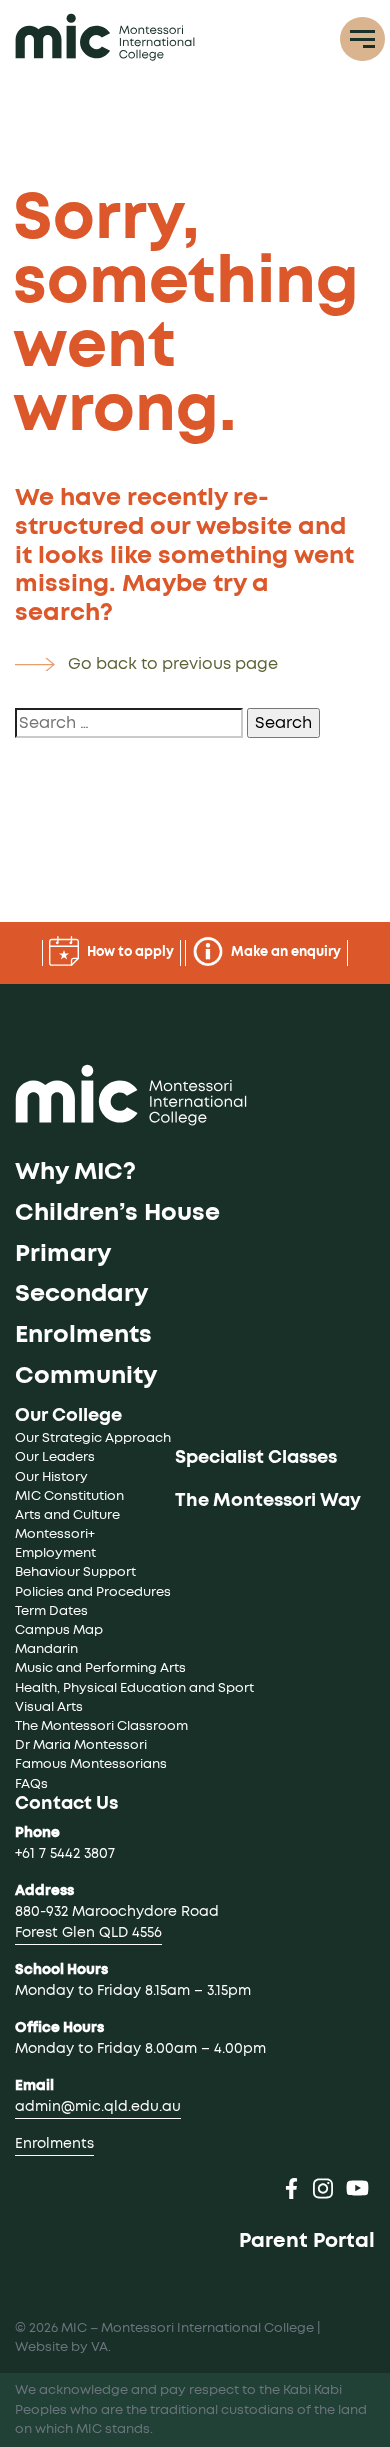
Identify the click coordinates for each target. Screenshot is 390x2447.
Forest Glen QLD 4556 (88, 1933)
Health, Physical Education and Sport (134, 1688)
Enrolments (83, 1335)
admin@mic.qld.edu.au (98, 2107)
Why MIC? (75, 1172)
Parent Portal (307, 2241)
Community (86, 1376)
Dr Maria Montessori (81, 1745)
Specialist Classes (256, 1458)
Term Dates (51, 1611)
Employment (55, 1553)
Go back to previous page (173, 664)
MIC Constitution (69, 1496)
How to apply (129, 952)
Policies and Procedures (93, 1592)
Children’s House (117, 1213)
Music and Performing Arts (100, 1668)
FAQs (31, 1784)
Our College (68, 1416)
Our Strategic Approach (93, 1438)
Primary (63, 1254)
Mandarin (46, 1649)
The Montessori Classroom (101, 1726)
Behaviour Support (75, 1572)
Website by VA (61, 2347)
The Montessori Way (268, 1501)
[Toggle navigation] (362, 39)
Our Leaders (55, 1457)
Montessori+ (55, 1534)
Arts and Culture (67, 1515)
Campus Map (59, 1630)
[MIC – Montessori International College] (105, 37)
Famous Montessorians (91, 1764)
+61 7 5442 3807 (65, 1854)
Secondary (81, 1294)
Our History (51, 1477)
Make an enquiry (284, 952)
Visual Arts (49, 1707)
